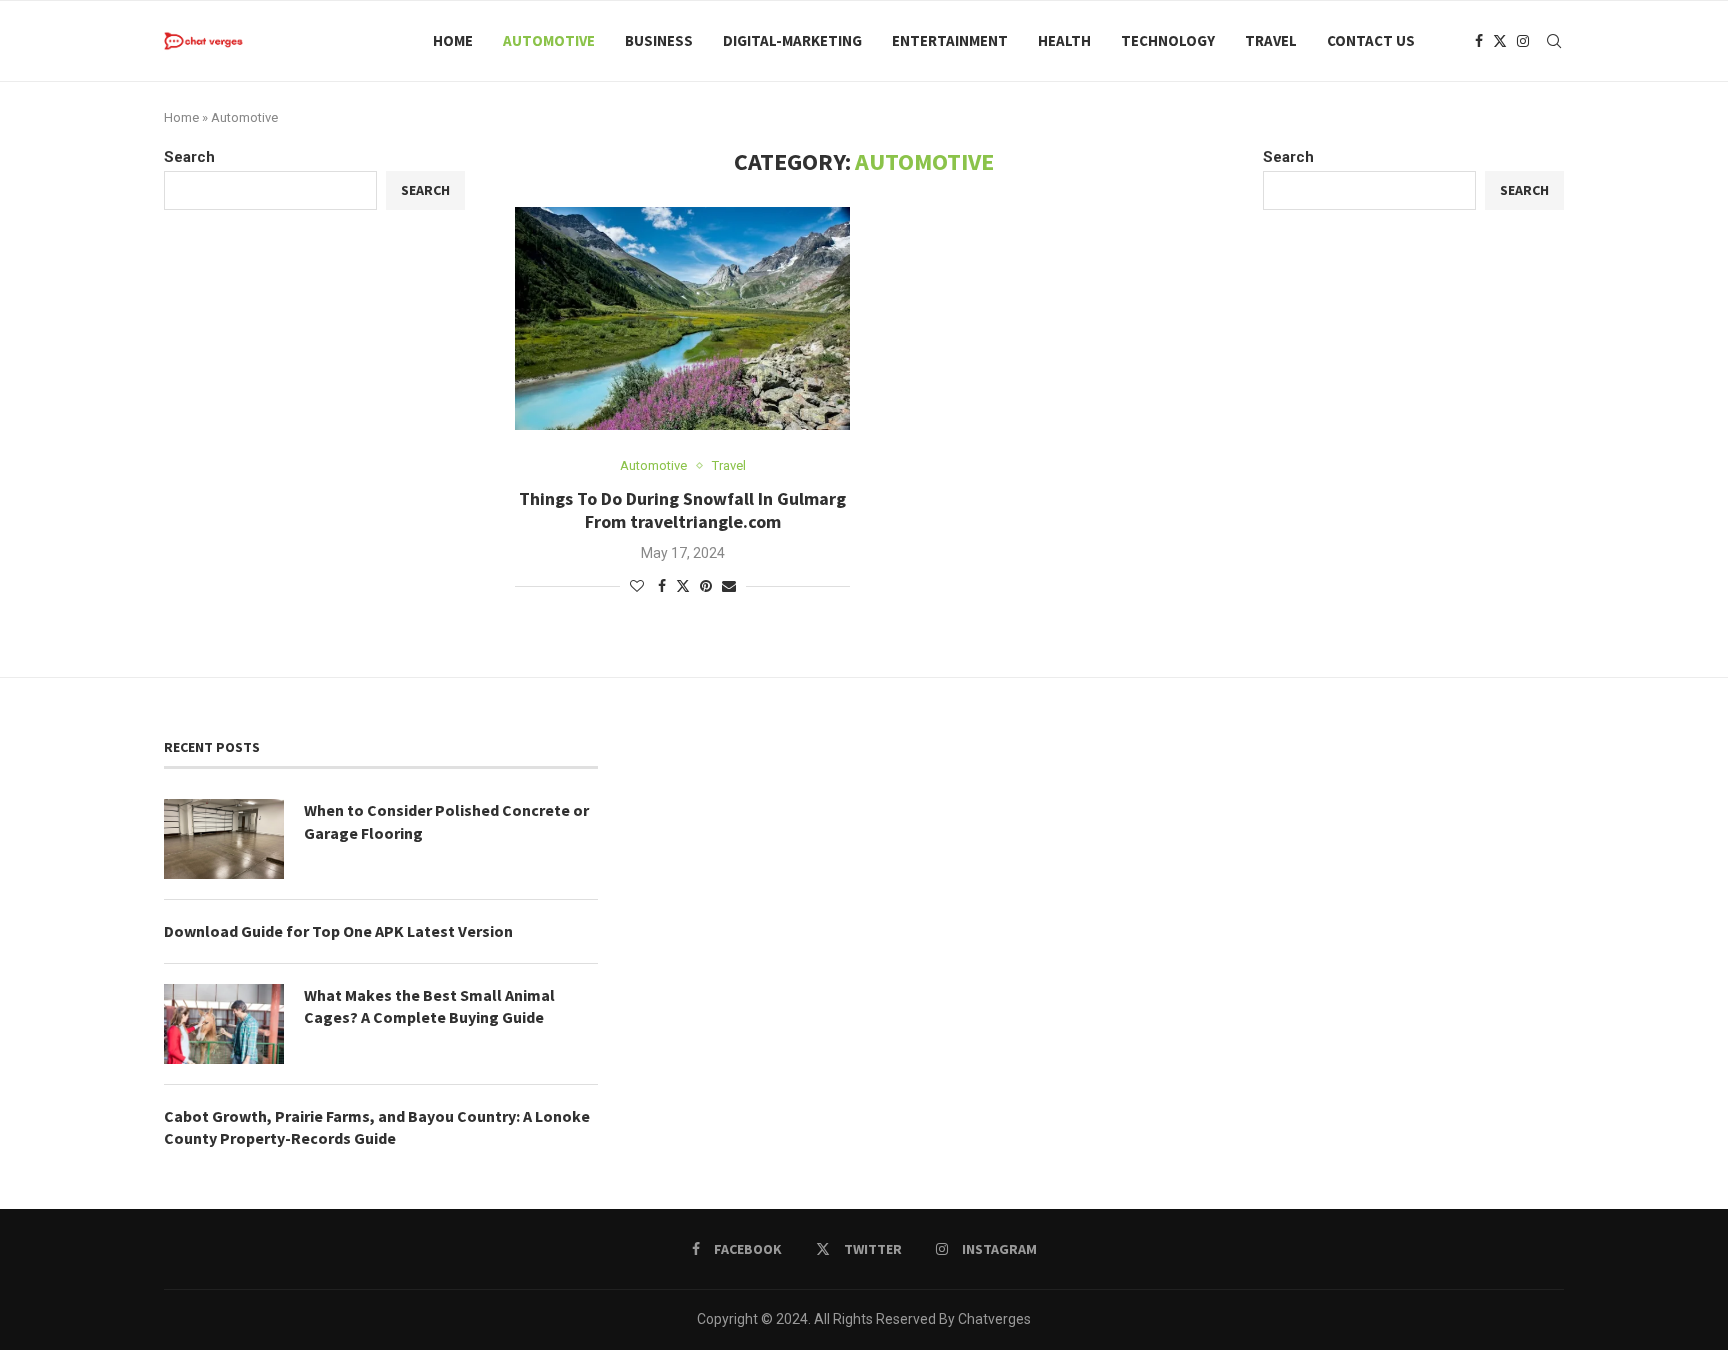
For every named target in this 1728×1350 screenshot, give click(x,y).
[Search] (1554, 41)
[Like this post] (637, 586)
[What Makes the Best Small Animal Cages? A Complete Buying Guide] (224, 1024)
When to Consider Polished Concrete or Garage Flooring (446, 821)
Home (453, 40)
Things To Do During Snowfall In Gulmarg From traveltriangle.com (682, 510)
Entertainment (950, 40)
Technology (1168, 40)
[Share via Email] (729, 586)
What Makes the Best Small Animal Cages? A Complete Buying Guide (429, 1006)
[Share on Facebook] (662, 586)
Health (1064, 40)
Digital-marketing (792, 40)
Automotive (549, 40)
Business (659, 40)
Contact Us (1371, 40)
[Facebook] (1479, 41)
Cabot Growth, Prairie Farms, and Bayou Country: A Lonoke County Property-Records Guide (377, 1127)
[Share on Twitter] (683, 585)
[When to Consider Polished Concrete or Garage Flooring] (224, 839)
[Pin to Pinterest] (706, 586)
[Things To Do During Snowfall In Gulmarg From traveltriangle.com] (682, 319)
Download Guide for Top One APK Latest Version (338, 931)
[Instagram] (1523, 41)
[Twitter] (1500, 41)
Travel (1271, 40)
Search (1288, 157)
